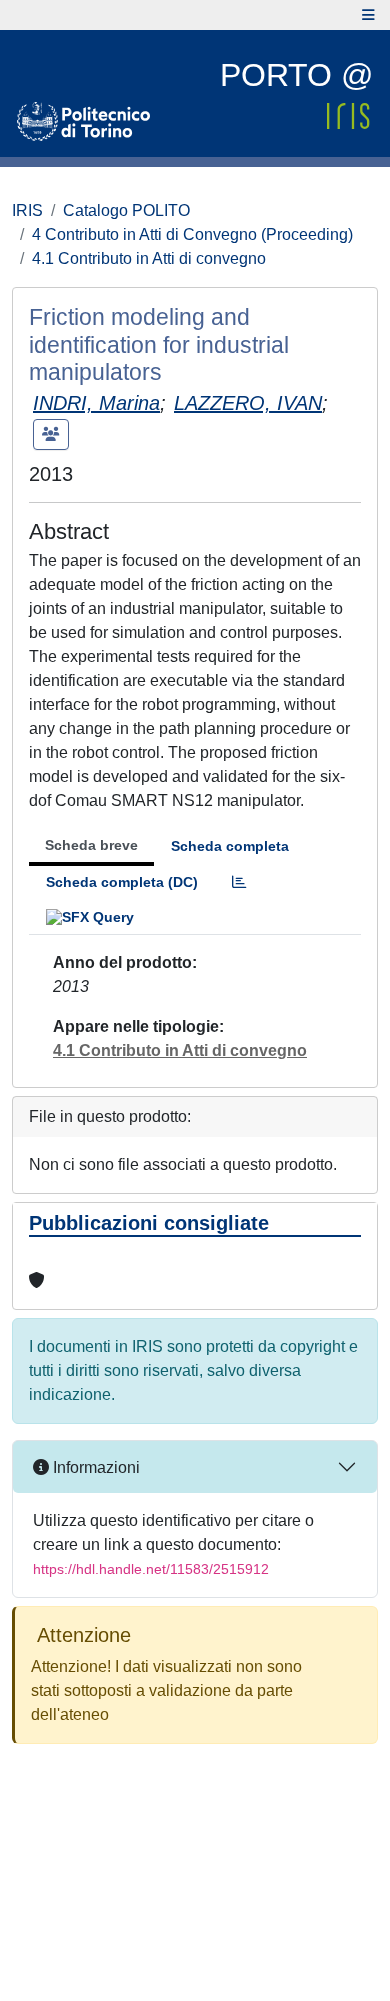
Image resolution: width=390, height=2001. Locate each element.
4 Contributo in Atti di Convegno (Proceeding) (192, 234)
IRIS (27, 210)
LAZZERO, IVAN (248, 403)
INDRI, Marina (96, 403)
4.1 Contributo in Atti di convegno (149, 258)
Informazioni (94, 1467)
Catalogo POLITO (126, 210)
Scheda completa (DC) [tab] (122, 882)
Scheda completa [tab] (230, 846)
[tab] (239, 882)
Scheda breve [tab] (91, 845)
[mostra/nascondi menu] (368, 15)
